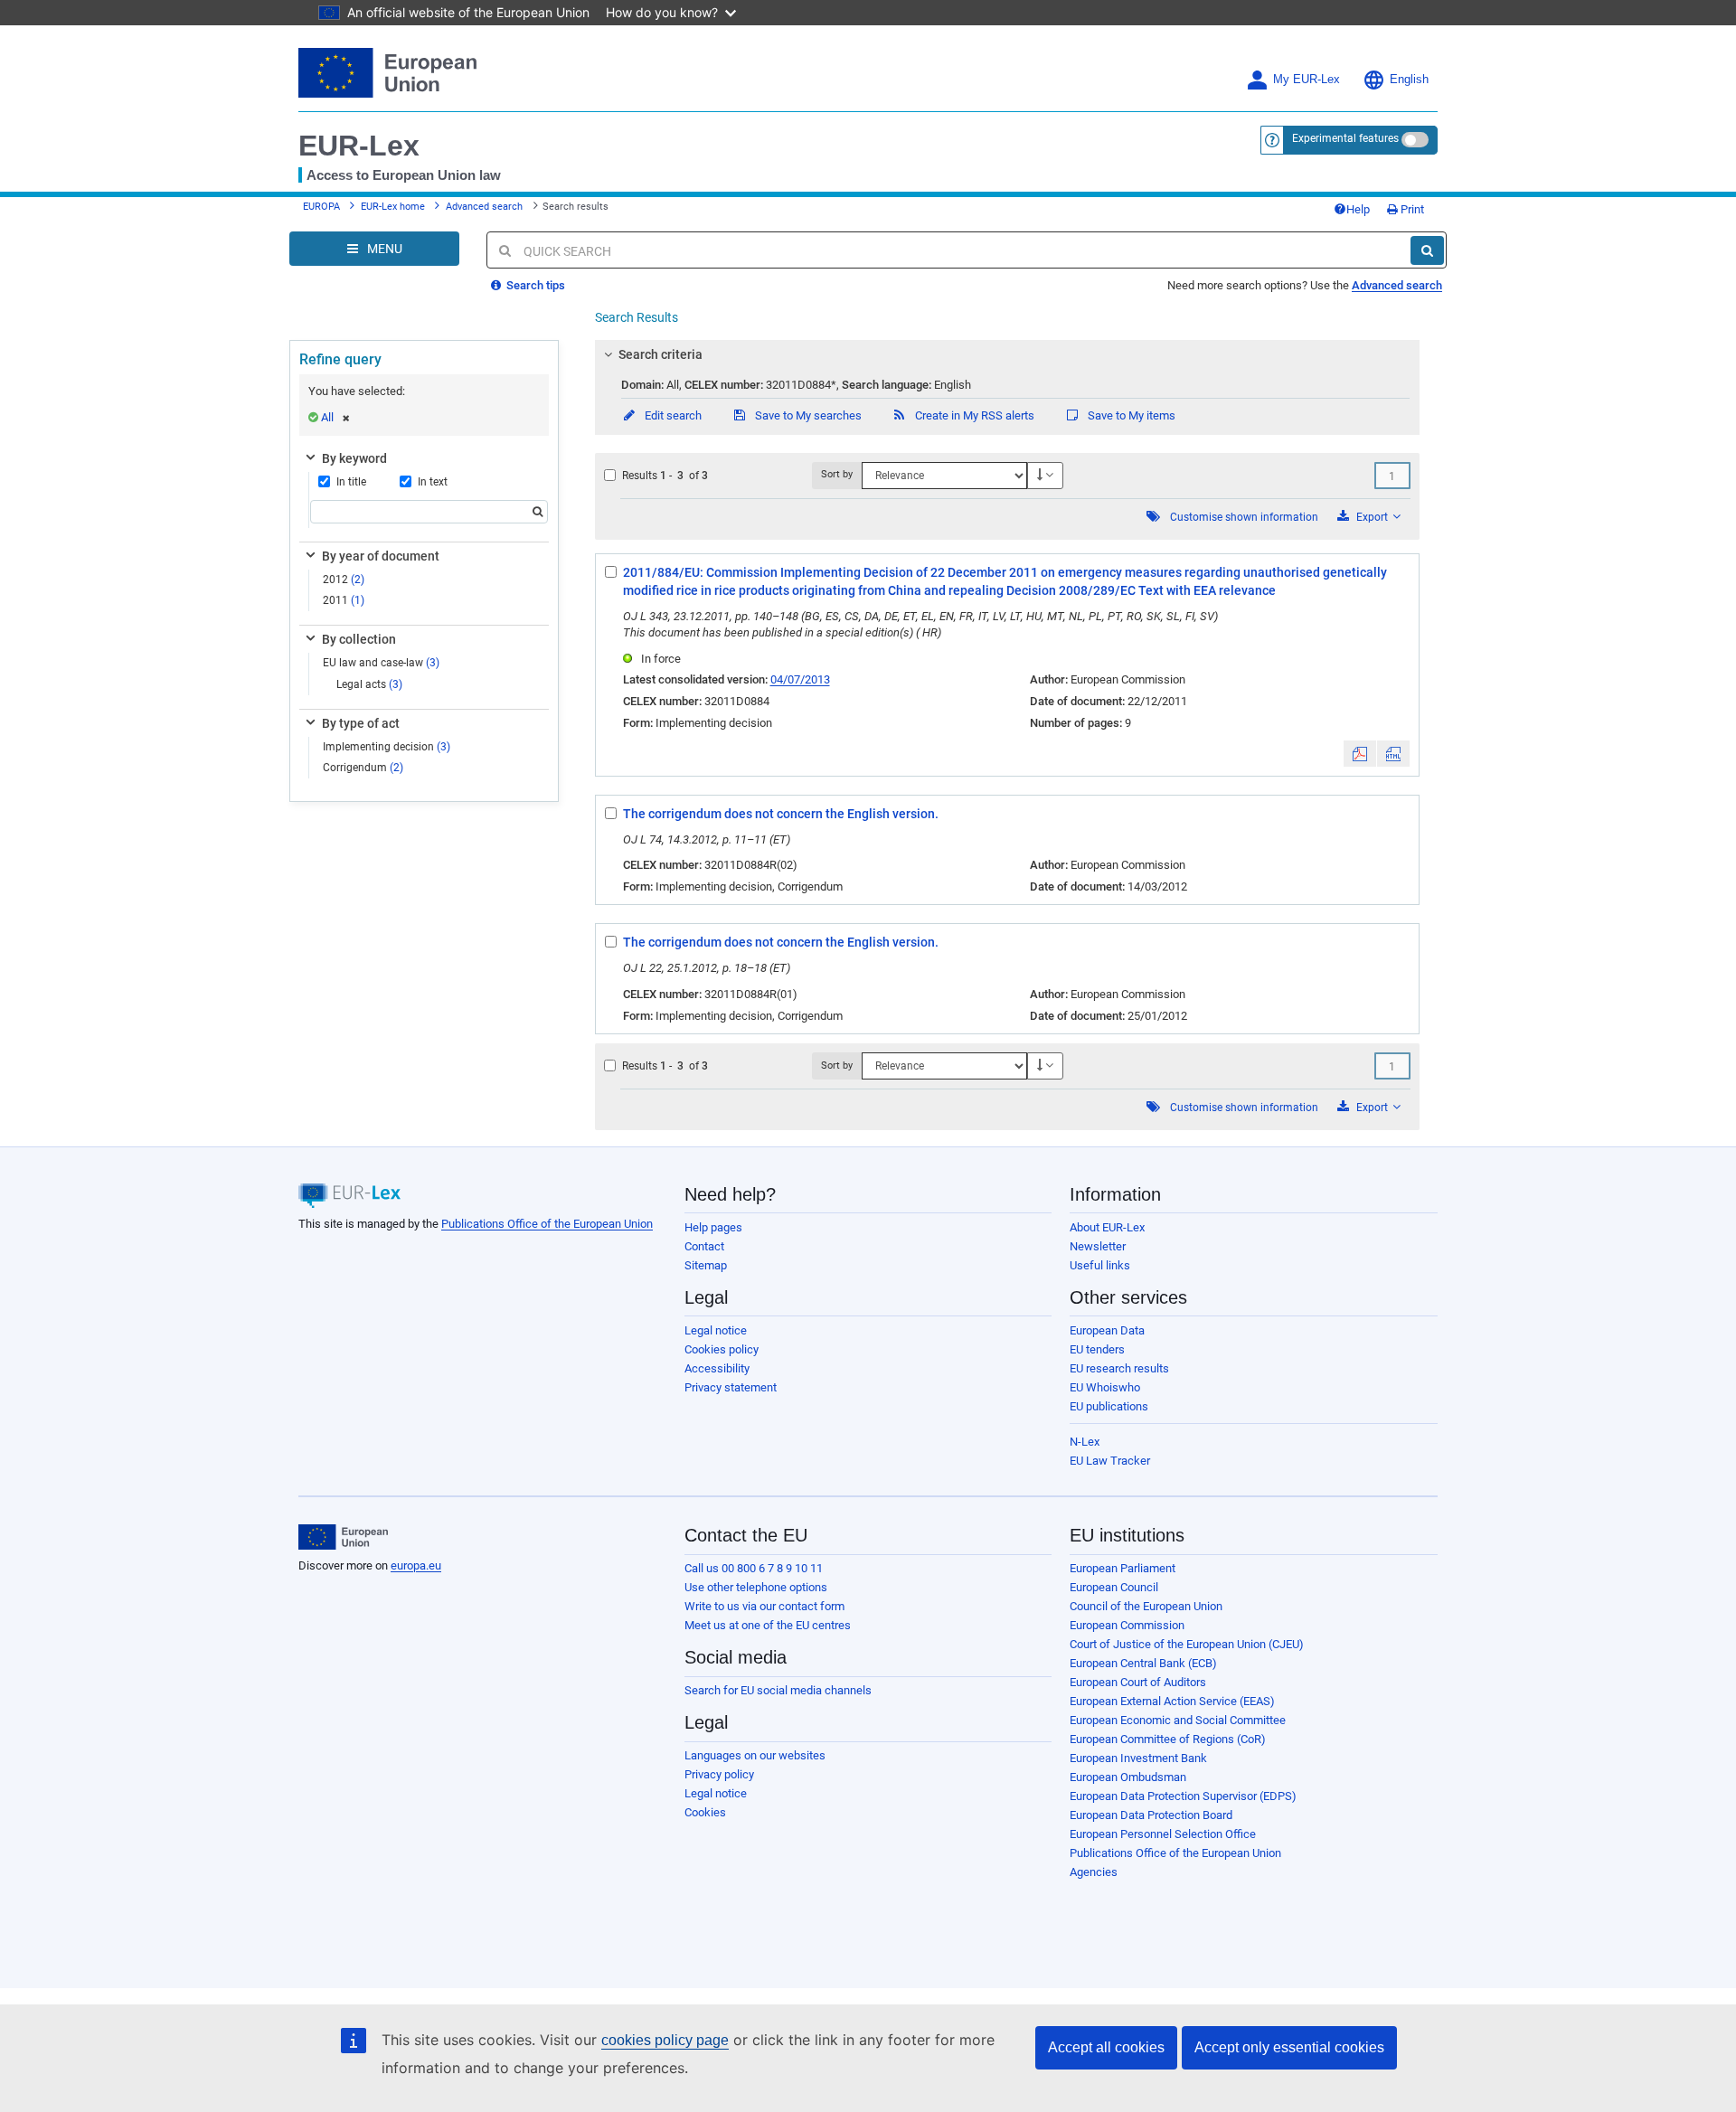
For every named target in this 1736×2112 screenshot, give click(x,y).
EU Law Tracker (1110, 1461)
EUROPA (321, 207)
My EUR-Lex (1307, 80)
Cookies (705, 1812)
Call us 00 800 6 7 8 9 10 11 (754, 1568)
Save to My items (1130, 415)
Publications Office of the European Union (547, 1224)
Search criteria (660, 354)
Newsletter (1098, 1246)
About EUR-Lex (1107, 1227)
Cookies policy (722, 1349)
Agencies (1094, 1872)
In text (433, 482)
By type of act (361, 723)
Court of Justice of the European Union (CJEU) (1187, 1644)
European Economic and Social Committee (1178, 1720)
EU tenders (1097, 1349)
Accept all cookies (1106, 2047)
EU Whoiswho (1105, 1387)
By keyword (354, 458)
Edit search (672, 415)
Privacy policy (719, 1774)
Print (1411, 209)
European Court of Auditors (1138, 1682)
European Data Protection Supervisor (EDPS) (1183, 1796)
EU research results (1119, 1368)
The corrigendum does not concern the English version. (781, 814)
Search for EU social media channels (778, 1690)
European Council (1114, 1587)
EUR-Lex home (393, 207)
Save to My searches (807, 415)
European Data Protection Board (1151, 1815)
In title (351, 482)
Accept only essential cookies (1289, 2047)
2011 (344, 600)
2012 (344, 580)
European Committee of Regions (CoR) (1168, 1739)
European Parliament (1123, 1568)
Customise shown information (1244, 517)
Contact (704, 1246)
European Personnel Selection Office (1163, 1834)
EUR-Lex (359, 146)
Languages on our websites (755, 1755)
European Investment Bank (1138, 1758)
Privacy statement (731, 1387)
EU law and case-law (381, 663)
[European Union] (343, 1537)
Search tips (534, 285)
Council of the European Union (1146, 1606)
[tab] (1008, 354)
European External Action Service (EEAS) (1172, 1701)
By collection (359, 639)
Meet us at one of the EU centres (768, 1625)
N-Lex (1085, 1442)
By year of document (381, 556)
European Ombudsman (1128, 1777)
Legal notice (716, 1330)
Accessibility (717, 1368)
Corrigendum (363, 768)
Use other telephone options (756, 1587)
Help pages (713, 1227)
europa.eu (416, 1565)
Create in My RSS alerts (973, 415)
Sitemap (706, 1265)
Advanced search (484, 207)
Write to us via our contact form (764, 1606)
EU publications (1109, 1406)
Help (1358, 209)
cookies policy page (665, 2040)
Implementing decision (387, 747)
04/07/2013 (800, 679)
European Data (1107, 1330)
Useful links (1100, 1265)
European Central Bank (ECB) (1143, 1663)
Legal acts (369, 684)
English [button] (1409, 80)
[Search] (1427, 250)
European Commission (1127, 1625)
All (327, 417)
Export (1372, 517)
